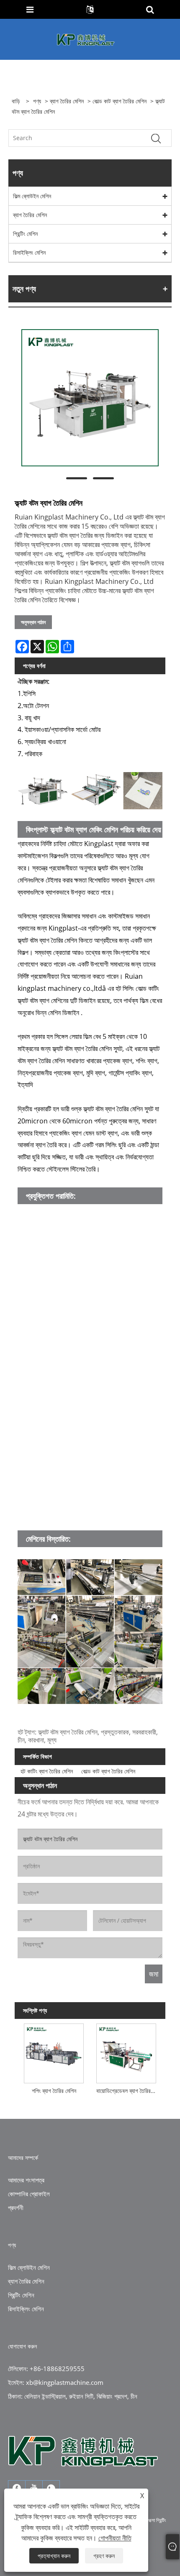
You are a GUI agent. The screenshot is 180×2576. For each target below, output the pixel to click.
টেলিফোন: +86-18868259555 (46, 2369)
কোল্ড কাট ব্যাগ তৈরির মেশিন (120, 101)
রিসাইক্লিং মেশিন (29, 252)
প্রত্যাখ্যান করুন (54, 2556)
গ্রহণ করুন (104, 2556)
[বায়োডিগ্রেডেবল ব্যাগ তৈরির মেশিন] (126, 2052)
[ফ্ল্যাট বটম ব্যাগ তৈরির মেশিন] (90, 398)
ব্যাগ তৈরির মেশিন (67, 101)
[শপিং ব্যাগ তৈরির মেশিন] (54, 2052)
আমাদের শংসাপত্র (26, 2180)
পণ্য (37, 101)
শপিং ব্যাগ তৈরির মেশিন (54, 2091)
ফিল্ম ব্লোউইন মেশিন (32, 196)
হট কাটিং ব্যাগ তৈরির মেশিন (47, 1771)
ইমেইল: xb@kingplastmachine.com (56, 2382)
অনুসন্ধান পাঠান (33, 622)
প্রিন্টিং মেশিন (25, 234)
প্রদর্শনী (16, 2208)
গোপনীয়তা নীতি (115, 2538)
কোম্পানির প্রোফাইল (29, 2194)
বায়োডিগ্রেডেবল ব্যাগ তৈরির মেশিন (128, 2091)
